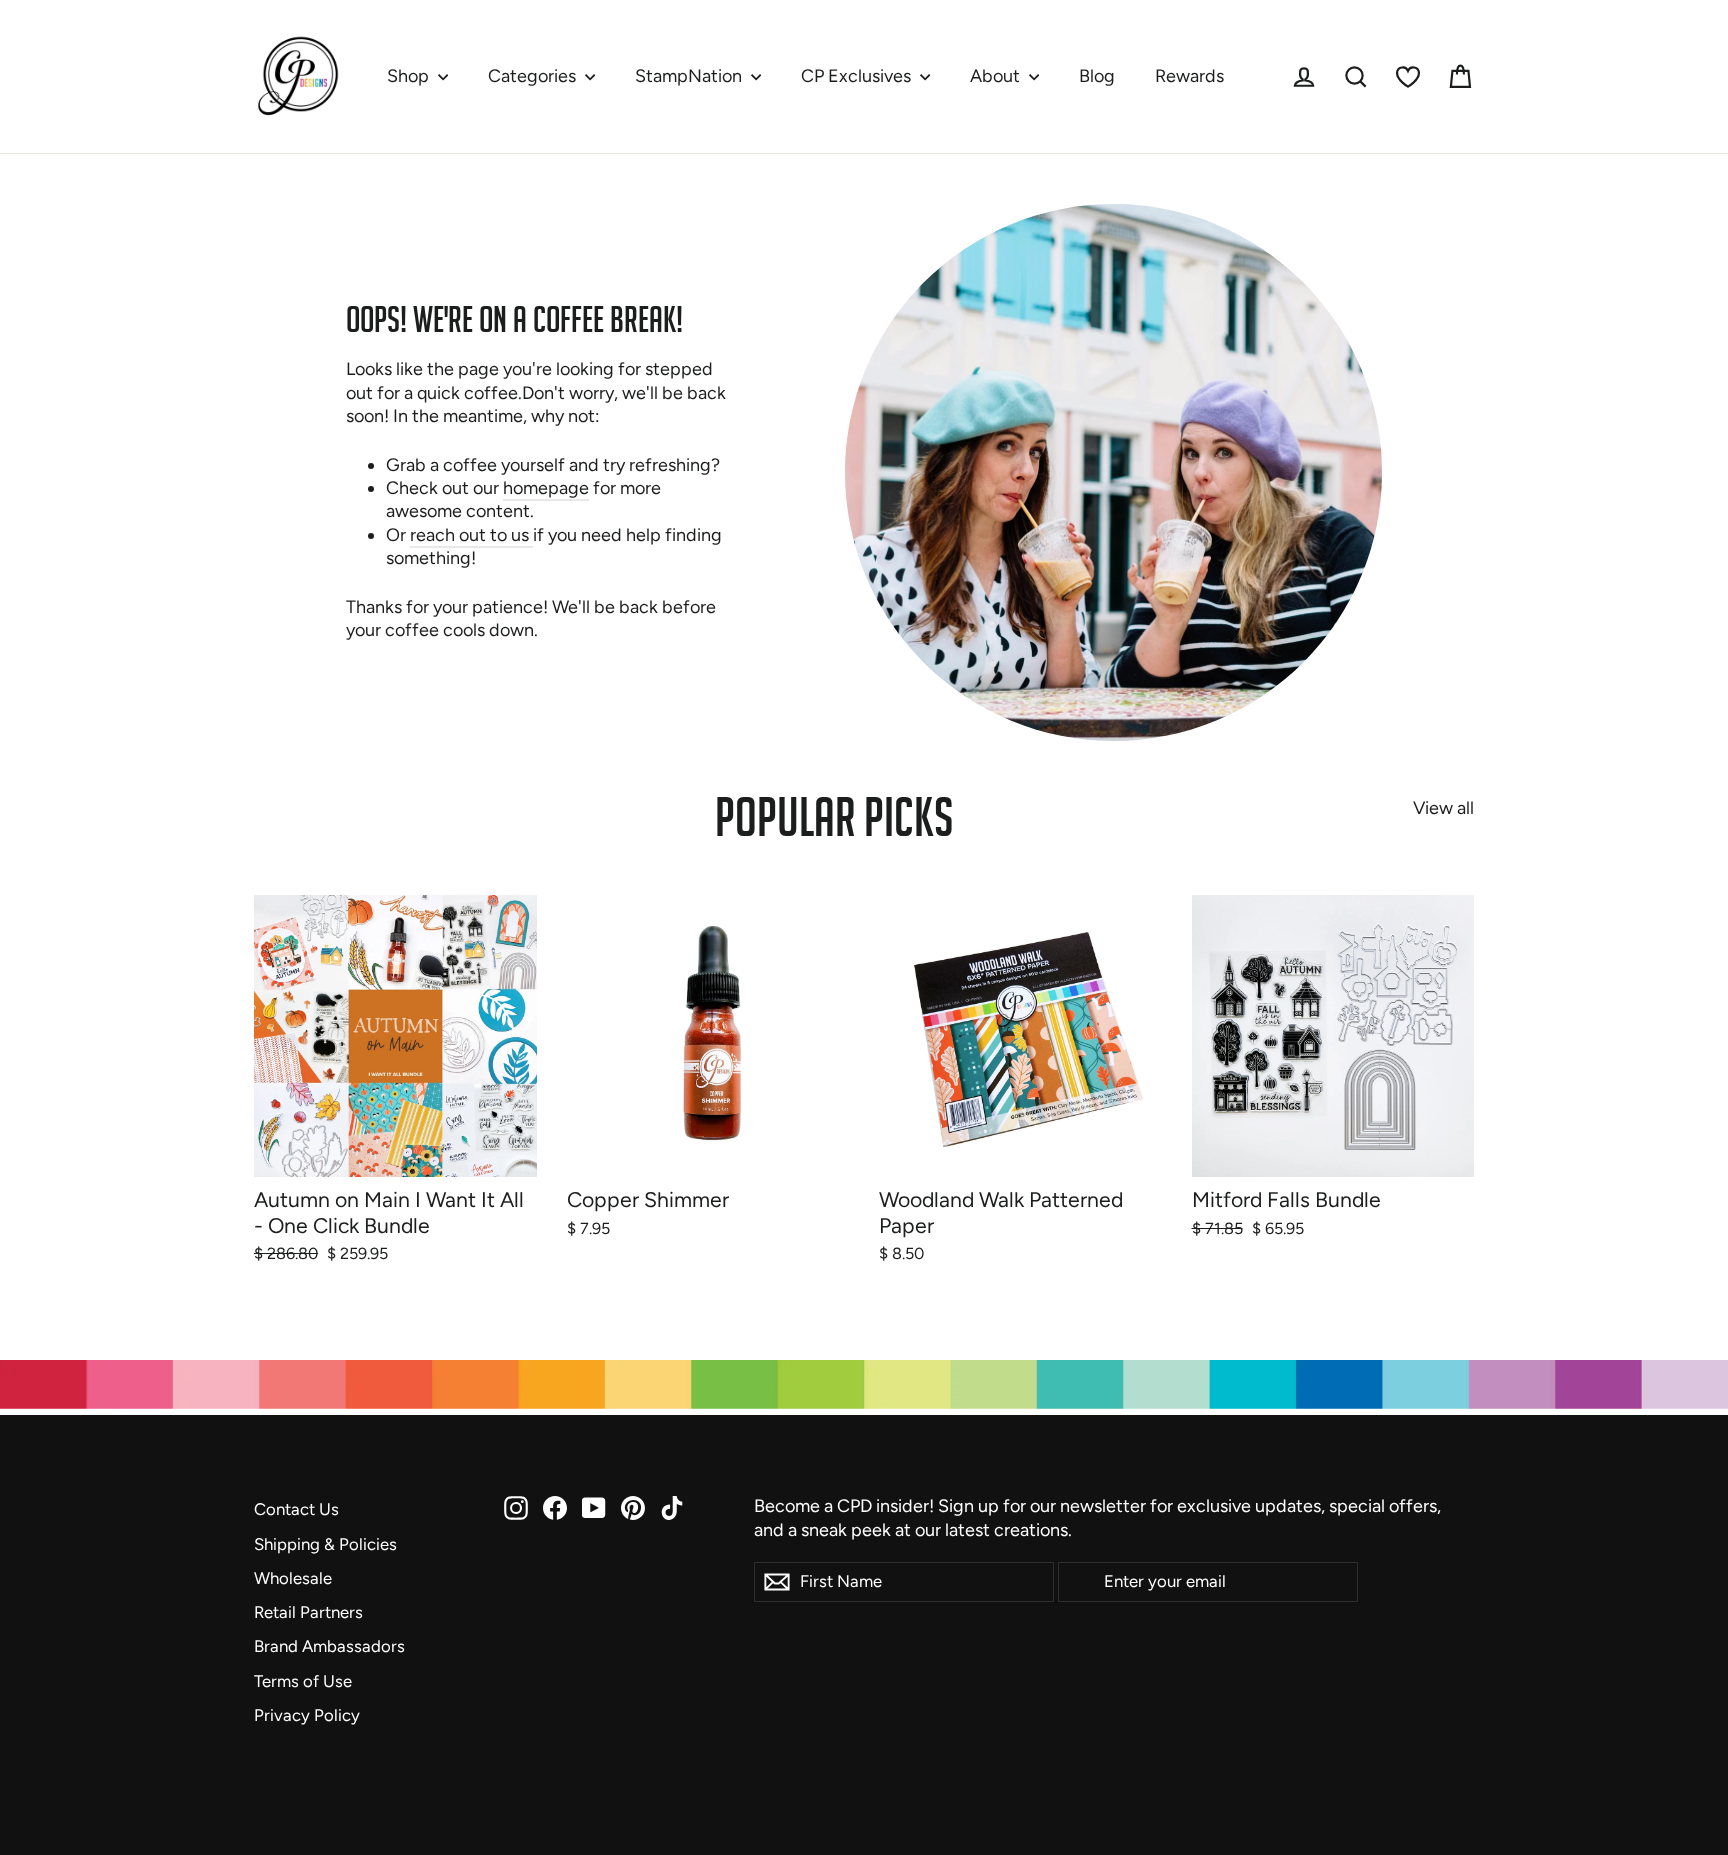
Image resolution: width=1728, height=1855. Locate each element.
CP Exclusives (858, 76)
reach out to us (471, 535)
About (997, 76)
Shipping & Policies (325, 1544)
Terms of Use (303, 1681)
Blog (1097, 76)
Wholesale (293, 1578)
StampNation (690, 76)
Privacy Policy (307, 1715)
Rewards (1189, 76)
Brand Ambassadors (329, 1646)
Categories (534, 76)
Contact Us (296, 1509)
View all (1443, 808)
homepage (546, 488)
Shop (410, 76)
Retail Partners (308, 1612)
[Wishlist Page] (1408, 77)
